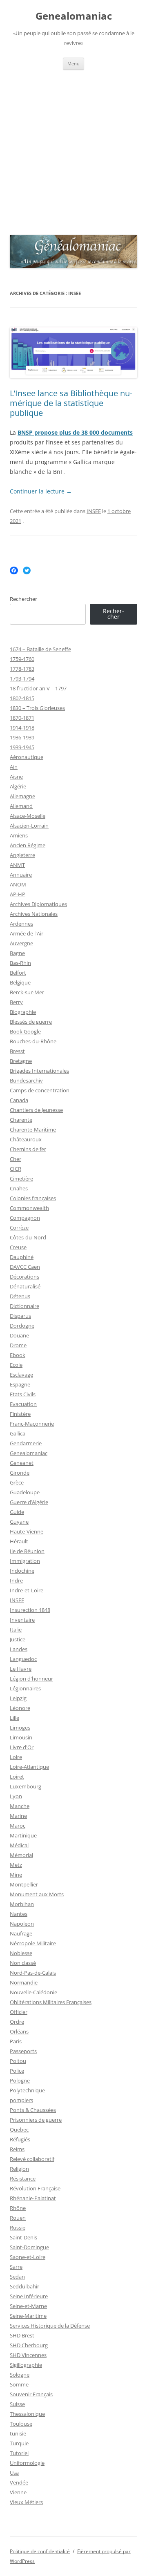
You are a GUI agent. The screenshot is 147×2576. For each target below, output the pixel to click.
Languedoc (23, 1659)
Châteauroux (26, 1139)
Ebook (18, 1355)
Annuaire (21, 875)
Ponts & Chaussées (33, 2110)
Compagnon (25, 1218)
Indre (16, 1580)
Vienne (18, 2492)
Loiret (17, 1777)
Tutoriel (19, 2453)
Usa (14, 2473)
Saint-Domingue (29, 2247)
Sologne (20, 2375)
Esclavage (21, 1375)
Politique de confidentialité (40, 2551)
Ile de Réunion (27, 1551)
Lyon (16, 1796)
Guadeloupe (25, 1492)
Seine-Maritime (28, 2316)
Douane (19, 1335)
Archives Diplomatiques (38, 904)
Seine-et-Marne (28, 2306)
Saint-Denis (23, 2237)
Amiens (19, 835)
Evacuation (23, 1404)
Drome (18, 1345)
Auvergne (21, 943)
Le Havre (21, 1669)
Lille (14, 1718)
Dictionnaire (24, 1306)
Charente (21, 1120)
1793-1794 (22, 679)
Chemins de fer (28, 1149)
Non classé (23, 1963)
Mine (16, 1875)
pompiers (21, 2100)
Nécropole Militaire (33, 1943)
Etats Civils (23, 1394)
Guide (17, 1512)
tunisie (18, 2433)
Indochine (22, 1571)
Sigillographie (26, 2365)
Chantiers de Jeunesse (36, 1110)
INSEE (94, 511)
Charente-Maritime (33, 1130)
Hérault (19, 1541)
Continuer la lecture (41, 491)
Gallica (18, 1433)
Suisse (17, 2404)
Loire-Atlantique (29, 1767)
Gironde (20, 1473)
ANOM (18, 884)
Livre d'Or (22, 1747)
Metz (16, 1865)
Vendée (19, 2482)
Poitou (18, 2061)
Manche (20, 1806)
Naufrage (21, 1933)
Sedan (17, 2277)
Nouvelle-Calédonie (33, 1992)
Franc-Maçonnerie (32, 1424)
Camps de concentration (40, 1090)
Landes (19, 1649)
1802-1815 (22, 698)
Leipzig (18, 1698)
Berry (16, 1002)
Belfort (18, 973)
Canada (19, 1100)
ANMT (17, 865)
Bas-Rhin (20, 963)
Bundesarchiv (26, 1080)
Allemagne (22, 796)
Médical (19, 1845)
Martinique (23, 1835)
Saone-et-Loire (28, 2257)
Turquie (19, 2443)
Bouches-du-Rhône (33, 1041)
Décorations (24, 1277)
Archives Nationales (34, 914)
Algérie (18, 786)
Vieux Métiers (26, 2502)
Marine (18, 1816)
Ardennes (21, 924)
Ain (14, 767)
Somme (19, 2384)
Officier (19, 2012)
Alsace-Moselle (28, 816)
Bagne (17, 953)
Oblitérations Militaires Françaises (51, 2002)
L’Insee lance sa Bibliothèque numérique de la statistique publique (71, 403)
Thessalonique (27, 2414)
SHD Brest (22, 2335)
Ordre (17, 2022)
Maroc (18, 1826)
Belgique (20, 982)
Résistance (23, 2179)
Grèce (17, 1482)
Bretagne (21, 1061)
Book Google (25, 1031)
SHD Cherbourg (29, 2345)
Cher (16, 1159)
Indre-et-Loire (27, 1590)
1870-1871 (22, 718)
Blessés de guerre (31, 1022)
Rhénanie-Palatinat (33, 2198)
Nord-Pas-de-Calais (33, 1973)
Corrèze (19, 1228)
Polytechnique (27, 2090)
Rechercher (23, 599)
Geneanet (22, 1463)
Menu (73, 64)
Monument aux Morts (37, 1894)
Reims (17, 2149)
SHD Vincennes (28, 2355)
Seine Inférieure (29, 2296)
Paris (16, 2041)
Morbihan (22, 1904)
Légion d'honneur (31, 1679)
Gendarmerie (26, 1443)
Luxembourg (26, 1786)
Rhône (18, 2208)
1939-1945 (22, 747)
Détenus (20, 1296)
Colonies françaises (33, 1198)
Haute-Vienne (27, 1531)
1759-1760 (22, 659)
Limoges (20, 1728)
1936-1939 (22, 737)
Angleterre (22, 855)
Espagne (20, 1384)
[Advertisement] (73, 147)
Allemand (21, 806)
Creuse (18, 1247)
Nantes (19, 1914)
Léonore (20, 1708)
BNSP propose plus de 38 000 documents (75, 432)
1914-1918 (22, 728)
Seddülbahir (24, 2286)
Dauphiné (22, 1257)
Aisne (16, 777)
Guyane (19, 1522)
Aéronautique (27, 757)
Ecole (16, 1365)
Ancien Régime (28, 845)
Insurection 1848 (30, 1610)
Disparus (20, 1316)
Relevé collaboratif (32, 2159)
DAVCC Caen (25, 1267)
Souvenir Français (31, 2394)
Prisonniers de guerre (36, 2120)
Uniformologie (27, 2463)
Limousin (21, 1737)
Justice (18, 1639)
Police (17, 2071)
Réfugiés (20, 2139)
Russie (18, 2228)
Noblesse (21, 1953)
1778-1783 (22, 669)
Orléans (19, 2031)
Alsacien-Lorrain (29, 826)
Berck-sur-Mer (27, 992)
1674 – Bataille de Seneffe (40, 649)
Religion (19, 2169)
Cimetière (21, 1179)
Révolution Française (35, 2188)
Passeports (23, 2051)
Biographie (23, 1012)
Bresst (17, 1051)
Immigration (25, 1561)
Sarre (16, 2267)
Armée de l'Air (27, 933)
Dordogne (22, 1326)
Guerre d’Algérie (29, 1502)
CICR (16, 1169)
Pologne (20, 2080)
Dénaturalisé (25, 1286)
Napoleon (22, 1924)
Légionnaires (25, 1688)
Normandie (24, 1982)
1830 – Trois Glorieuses (37, 708)
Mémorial (21, 1855)
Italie (16, 1630)
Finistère (20, 1414)
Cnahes (19, 1188)
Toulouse (21, 2424)
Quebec (19, 2130)
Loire (16, 1757)
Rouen (18, 2218)
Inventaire (22, 1620)
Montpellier (24, 1884)
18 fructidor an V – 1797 (38, 688)
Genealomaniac (74, 16)
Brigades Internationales (39, 1071)
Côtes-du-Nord (28, 1237)
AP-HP (18, 894)
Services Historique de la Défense (50, 2326)
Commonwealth (29, 1208)
